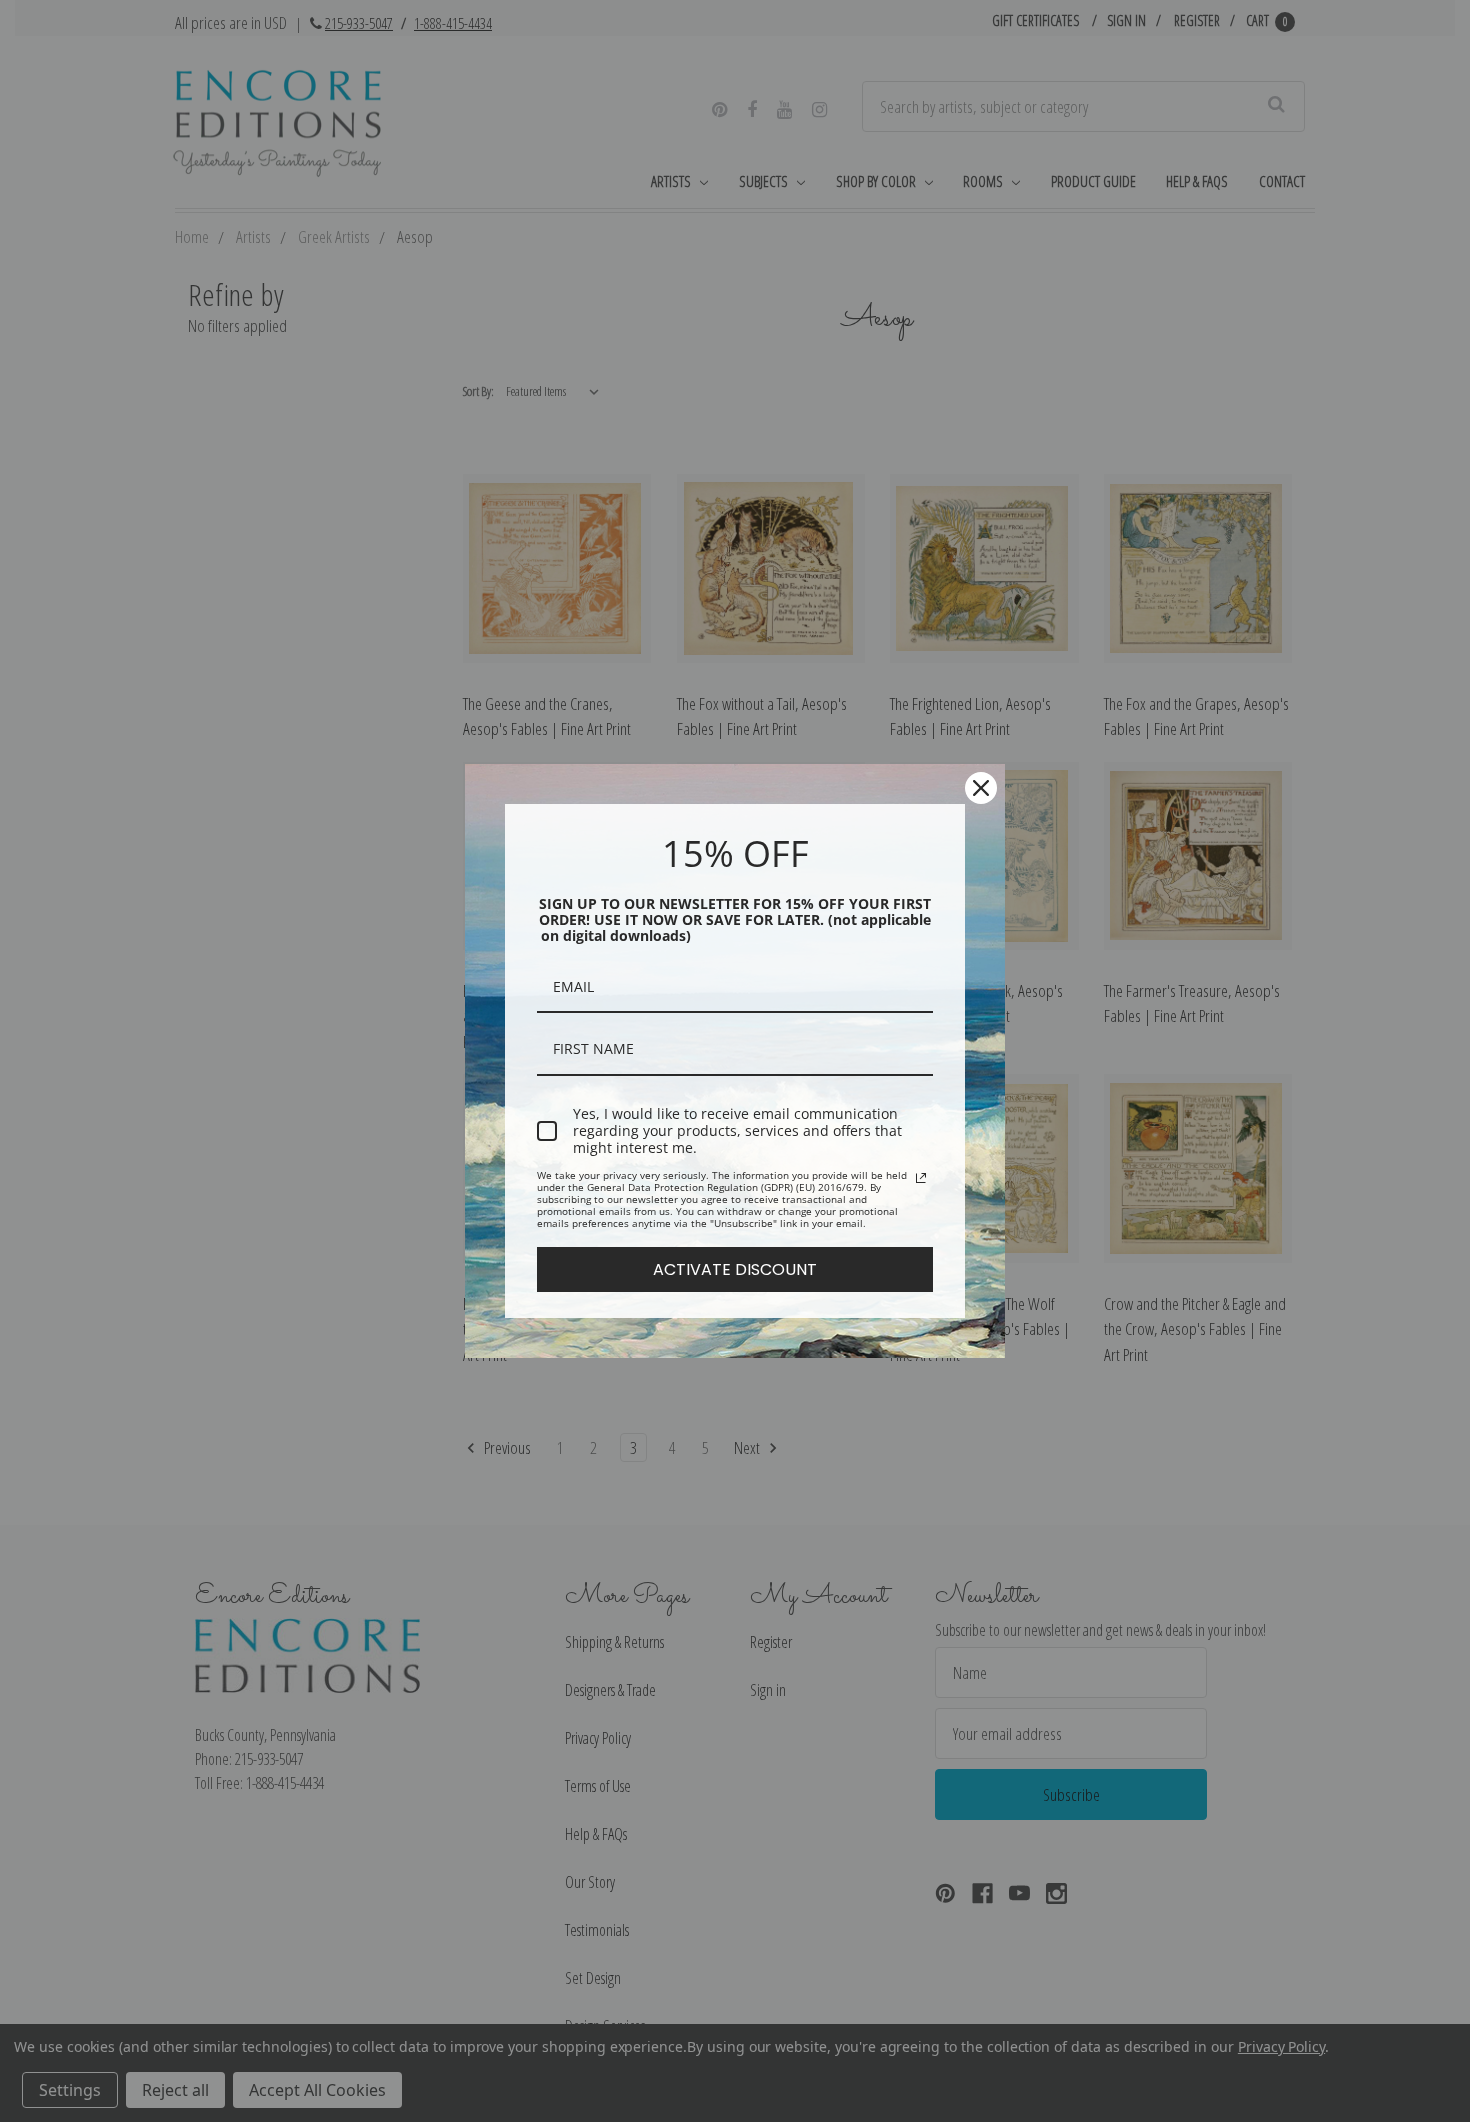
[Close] (981, 788)
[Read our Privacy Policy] (921, 1178)
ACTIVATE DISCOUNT (735, 1269)
